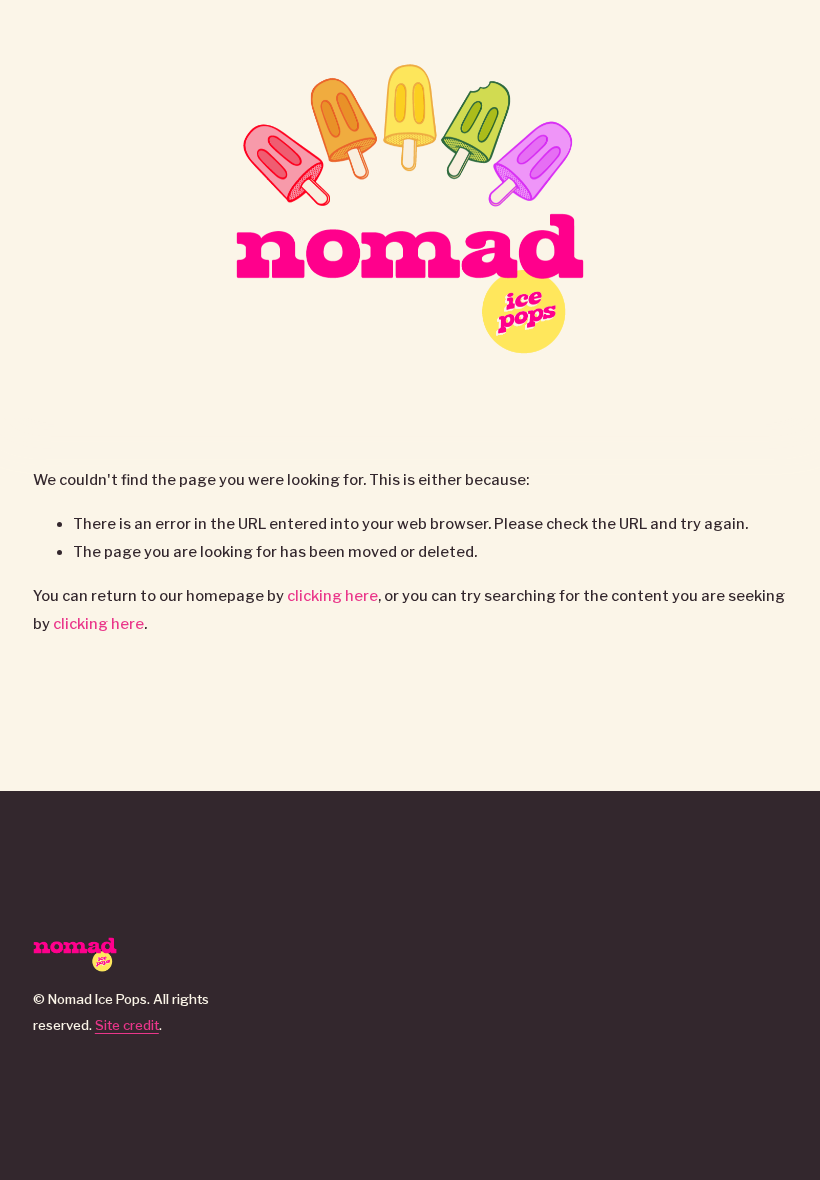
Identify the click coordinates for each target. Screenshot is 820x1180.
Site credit (127, 1025)
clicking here (332, 596)
